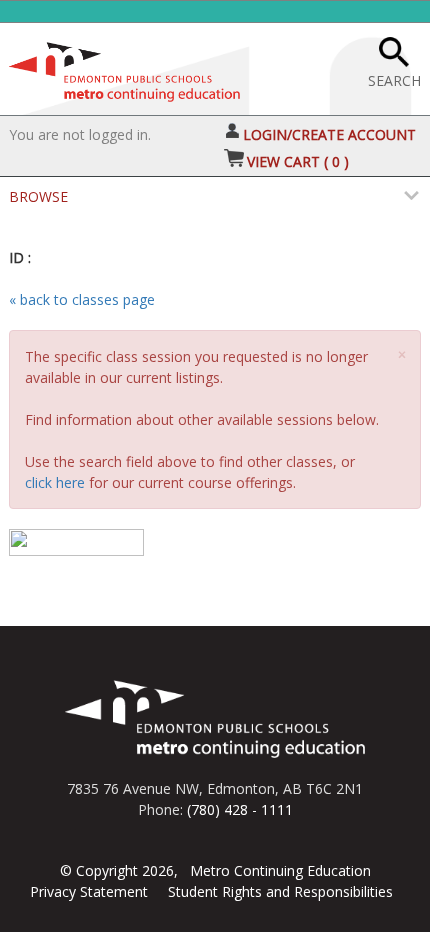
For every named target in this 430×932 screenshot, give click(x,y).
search (394, 80)
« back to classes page (82, 299)
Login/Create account (329, 134)
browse (38, 196)
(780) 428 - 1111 (240, 809)
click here (55, 482)
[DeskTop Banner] (124, 67)
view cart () (298, 161)
